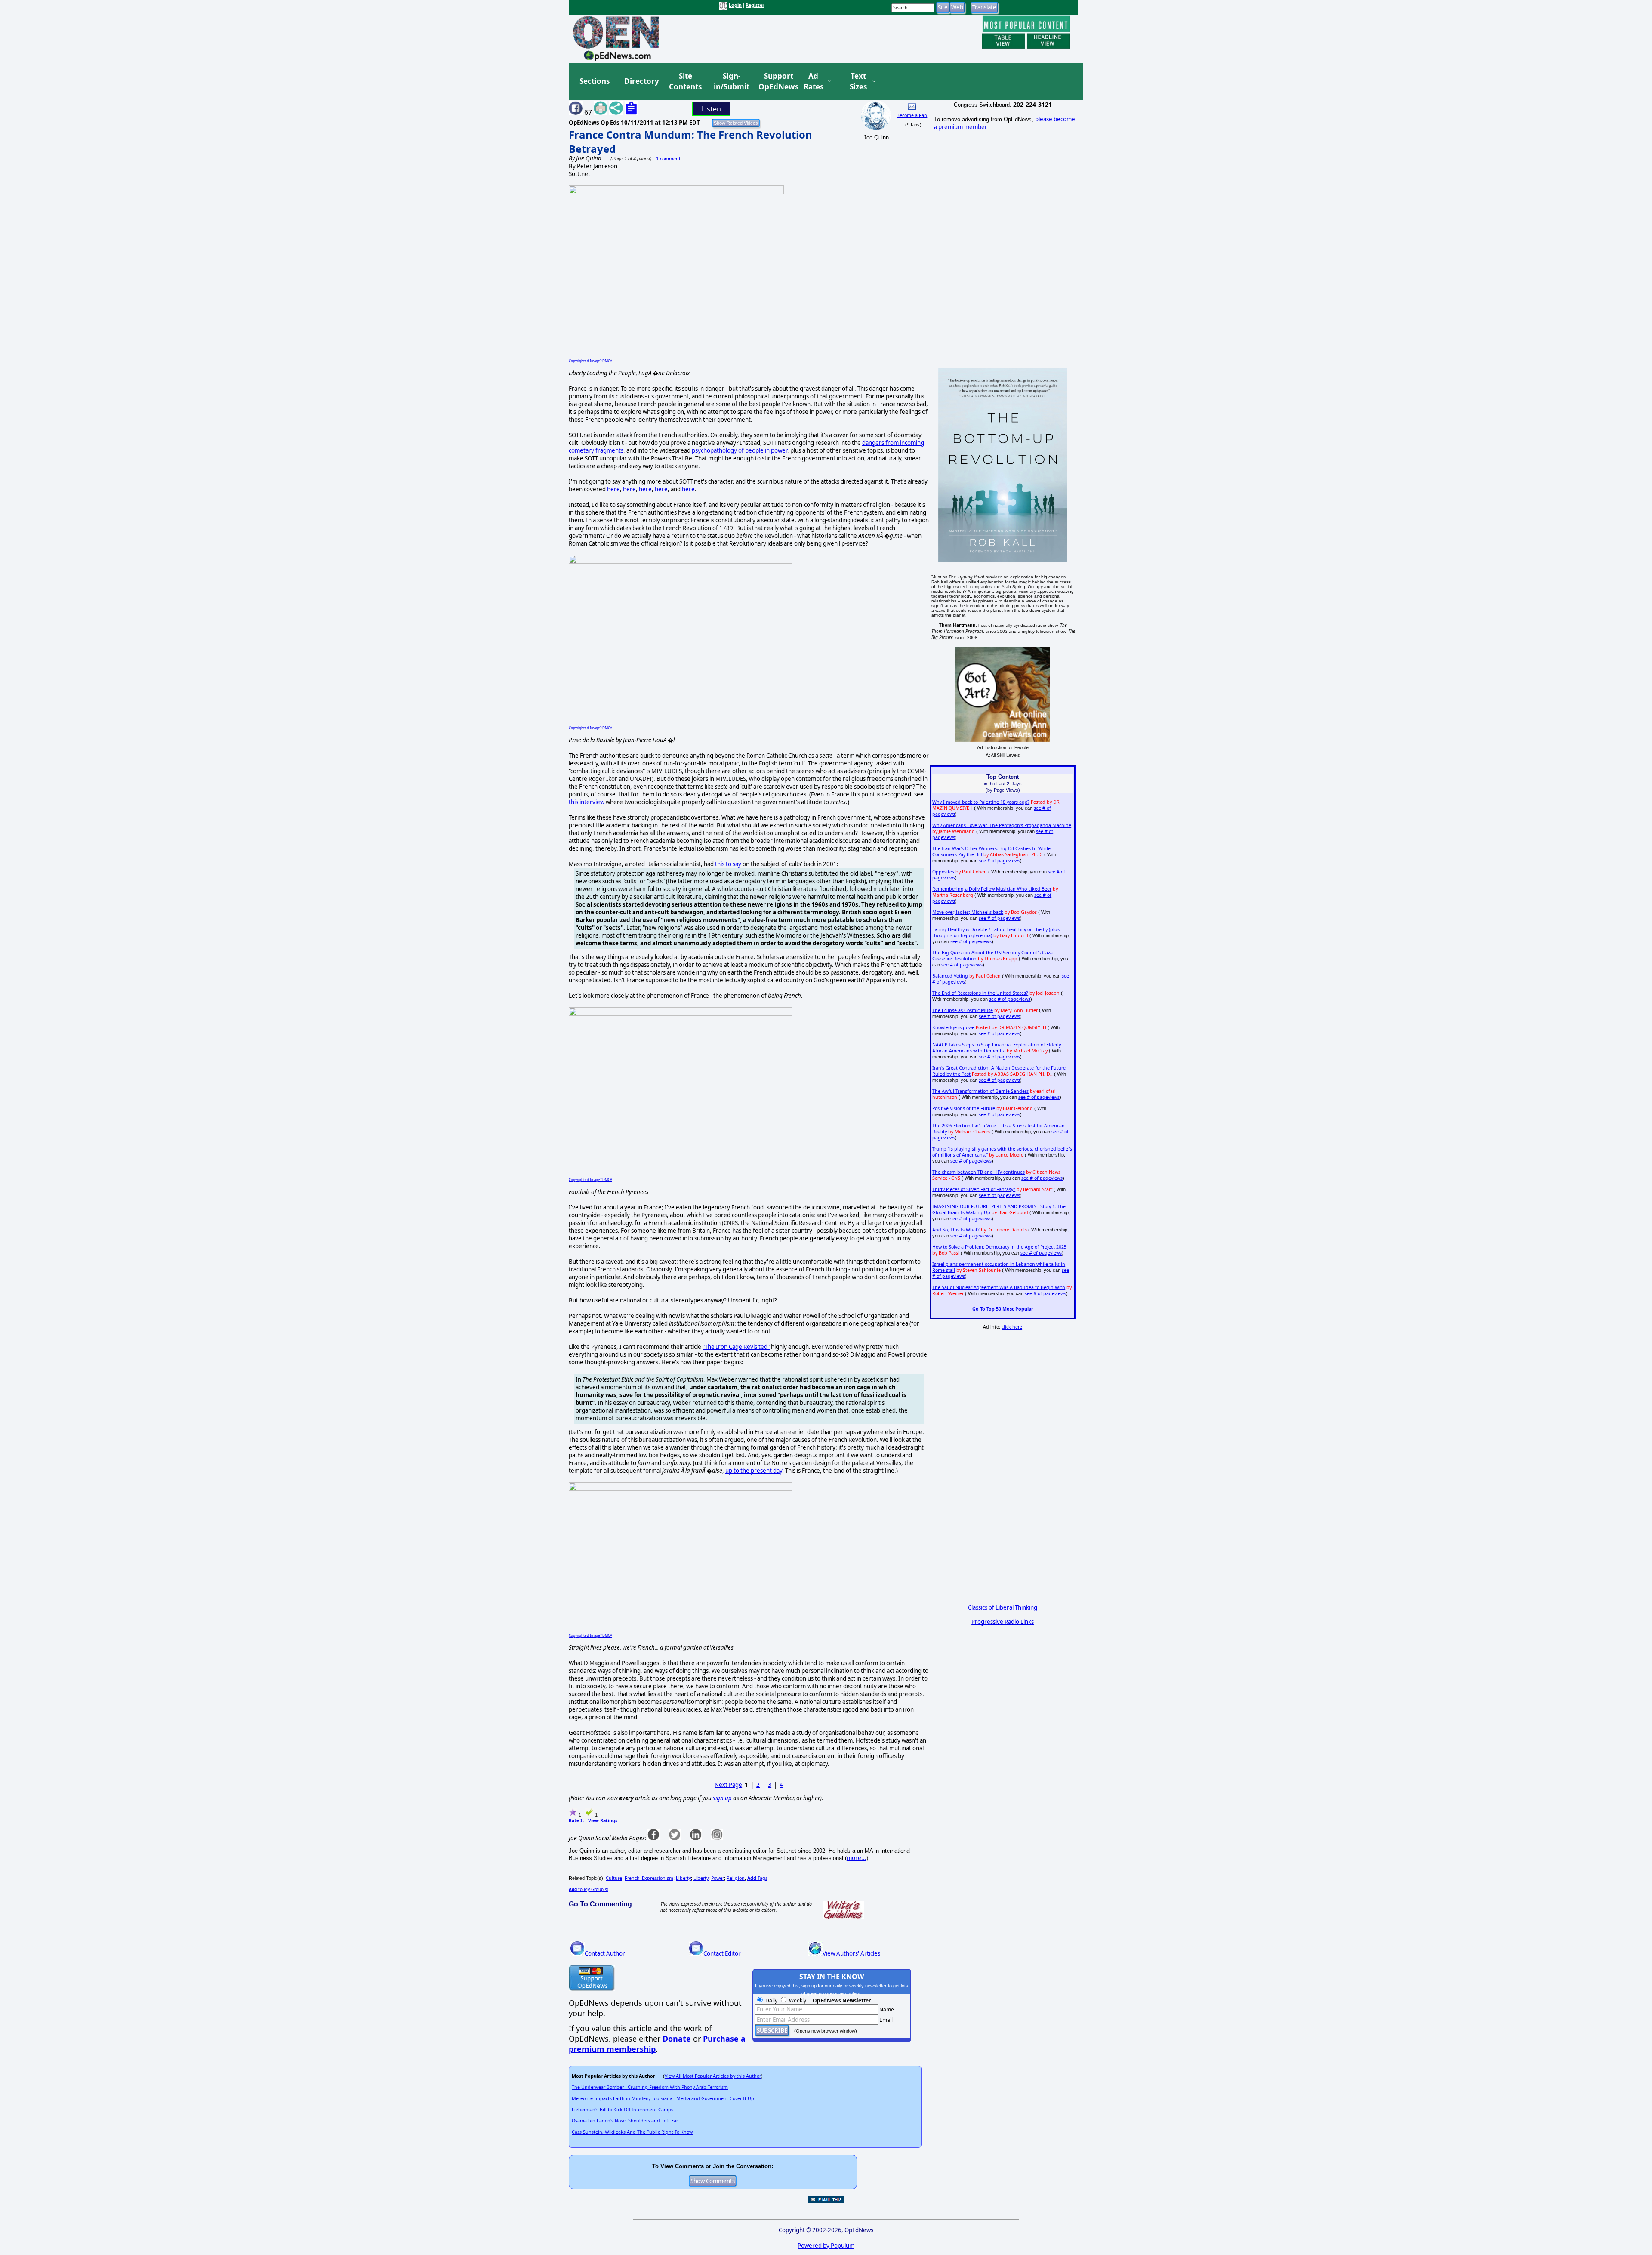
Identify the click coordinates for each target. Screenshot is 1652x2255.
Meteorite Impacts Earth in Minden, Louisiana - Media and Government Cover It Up (663, 2098)
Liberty (683, 1878)
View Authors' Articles (851, 1953)
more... (857, 1858)
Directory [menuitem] (641, 81)
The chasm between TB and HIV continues (979, 1172)
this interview (587, 802)
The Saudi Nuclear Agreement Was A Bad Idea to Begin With (999, 1287)
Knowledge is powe (953, 1027)
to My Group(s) (589, 1889)
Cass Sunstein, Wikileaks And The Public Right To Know (632, 2132)
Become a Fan (912, 115)
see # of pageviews (999, 861)
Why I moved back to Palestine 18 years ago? (981, 802)
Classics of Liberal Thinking (1003, 1607)
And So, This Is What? (956, 1230)
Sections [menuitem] (595, 81)
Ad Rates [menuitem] (814, 82)
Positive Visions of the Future (964, 1108)
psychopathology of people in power (740, 450)
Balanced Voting (950, 976)
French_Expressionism (649, 1878)
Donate (677, 2039)
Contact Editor (722, 1953)
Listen (711, 109)
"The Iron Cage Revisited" (736, 1347)
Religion (736, 1878)
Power (718, 1878)
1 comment (668, 159)
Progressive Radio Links (1003, 1622)
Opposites (943, 872)
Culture (614, 1878)
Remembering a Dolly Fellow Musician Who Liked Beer (992, 889)
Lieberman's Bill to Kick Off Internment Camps (623, 2110)
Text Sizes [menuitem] (858, 82)
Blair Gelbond (1018, 1108)
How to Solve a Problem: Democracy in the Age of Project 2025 (999, 1247)
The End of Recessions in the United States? (980, 993)
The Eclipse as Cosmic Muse (963, 1010)
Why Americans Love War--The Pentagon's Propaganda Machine (1002, 825)
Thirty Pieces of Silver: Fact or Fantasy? (974, 1189)
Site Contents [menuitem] (685, 82)
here (613, 489)
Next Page (728, 1785)
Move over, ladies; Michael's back (968, 912)
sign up (722, 1798)
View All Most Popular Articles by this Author (713, 2076)
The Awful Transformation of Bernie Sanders (980, 1091)
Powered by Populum (826, 2246)
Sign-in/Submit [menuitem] (730, 82)
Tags (757, 1878)
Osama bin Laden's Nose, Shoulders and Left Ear (625, 2121)
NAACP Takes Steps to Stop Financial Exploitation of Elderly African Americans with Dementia (997, 1048)
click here (1012, 1327)
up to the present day (754, 1471)
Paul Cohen (988, 976)
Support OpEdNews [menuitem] (775, 82)
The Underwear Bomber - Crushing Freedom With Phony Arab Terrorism (650, 2087)
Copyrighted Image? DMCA (590, 361)
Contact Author (605, 1953)
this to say (728, 864)
